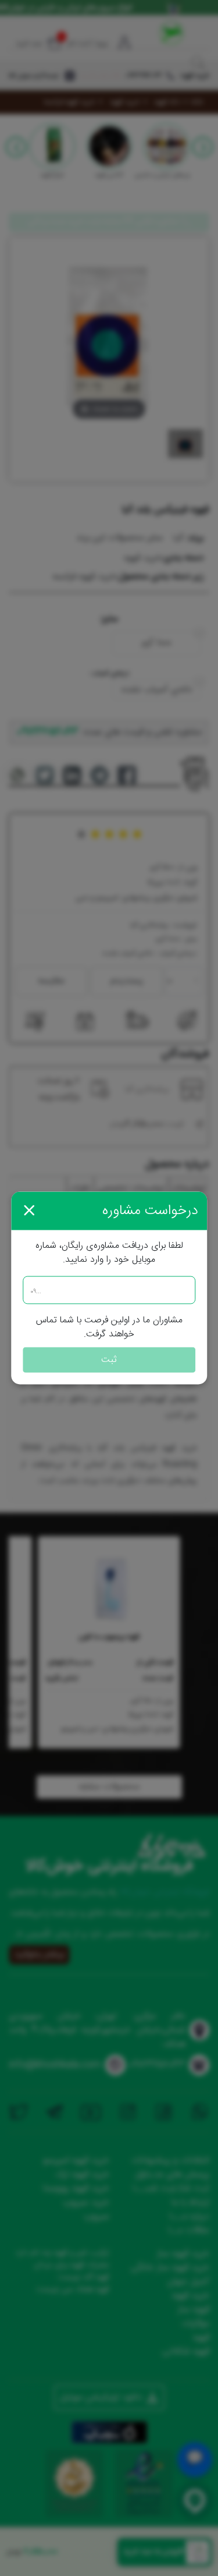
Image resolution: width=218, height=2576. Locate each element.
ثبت (109, 1360)
